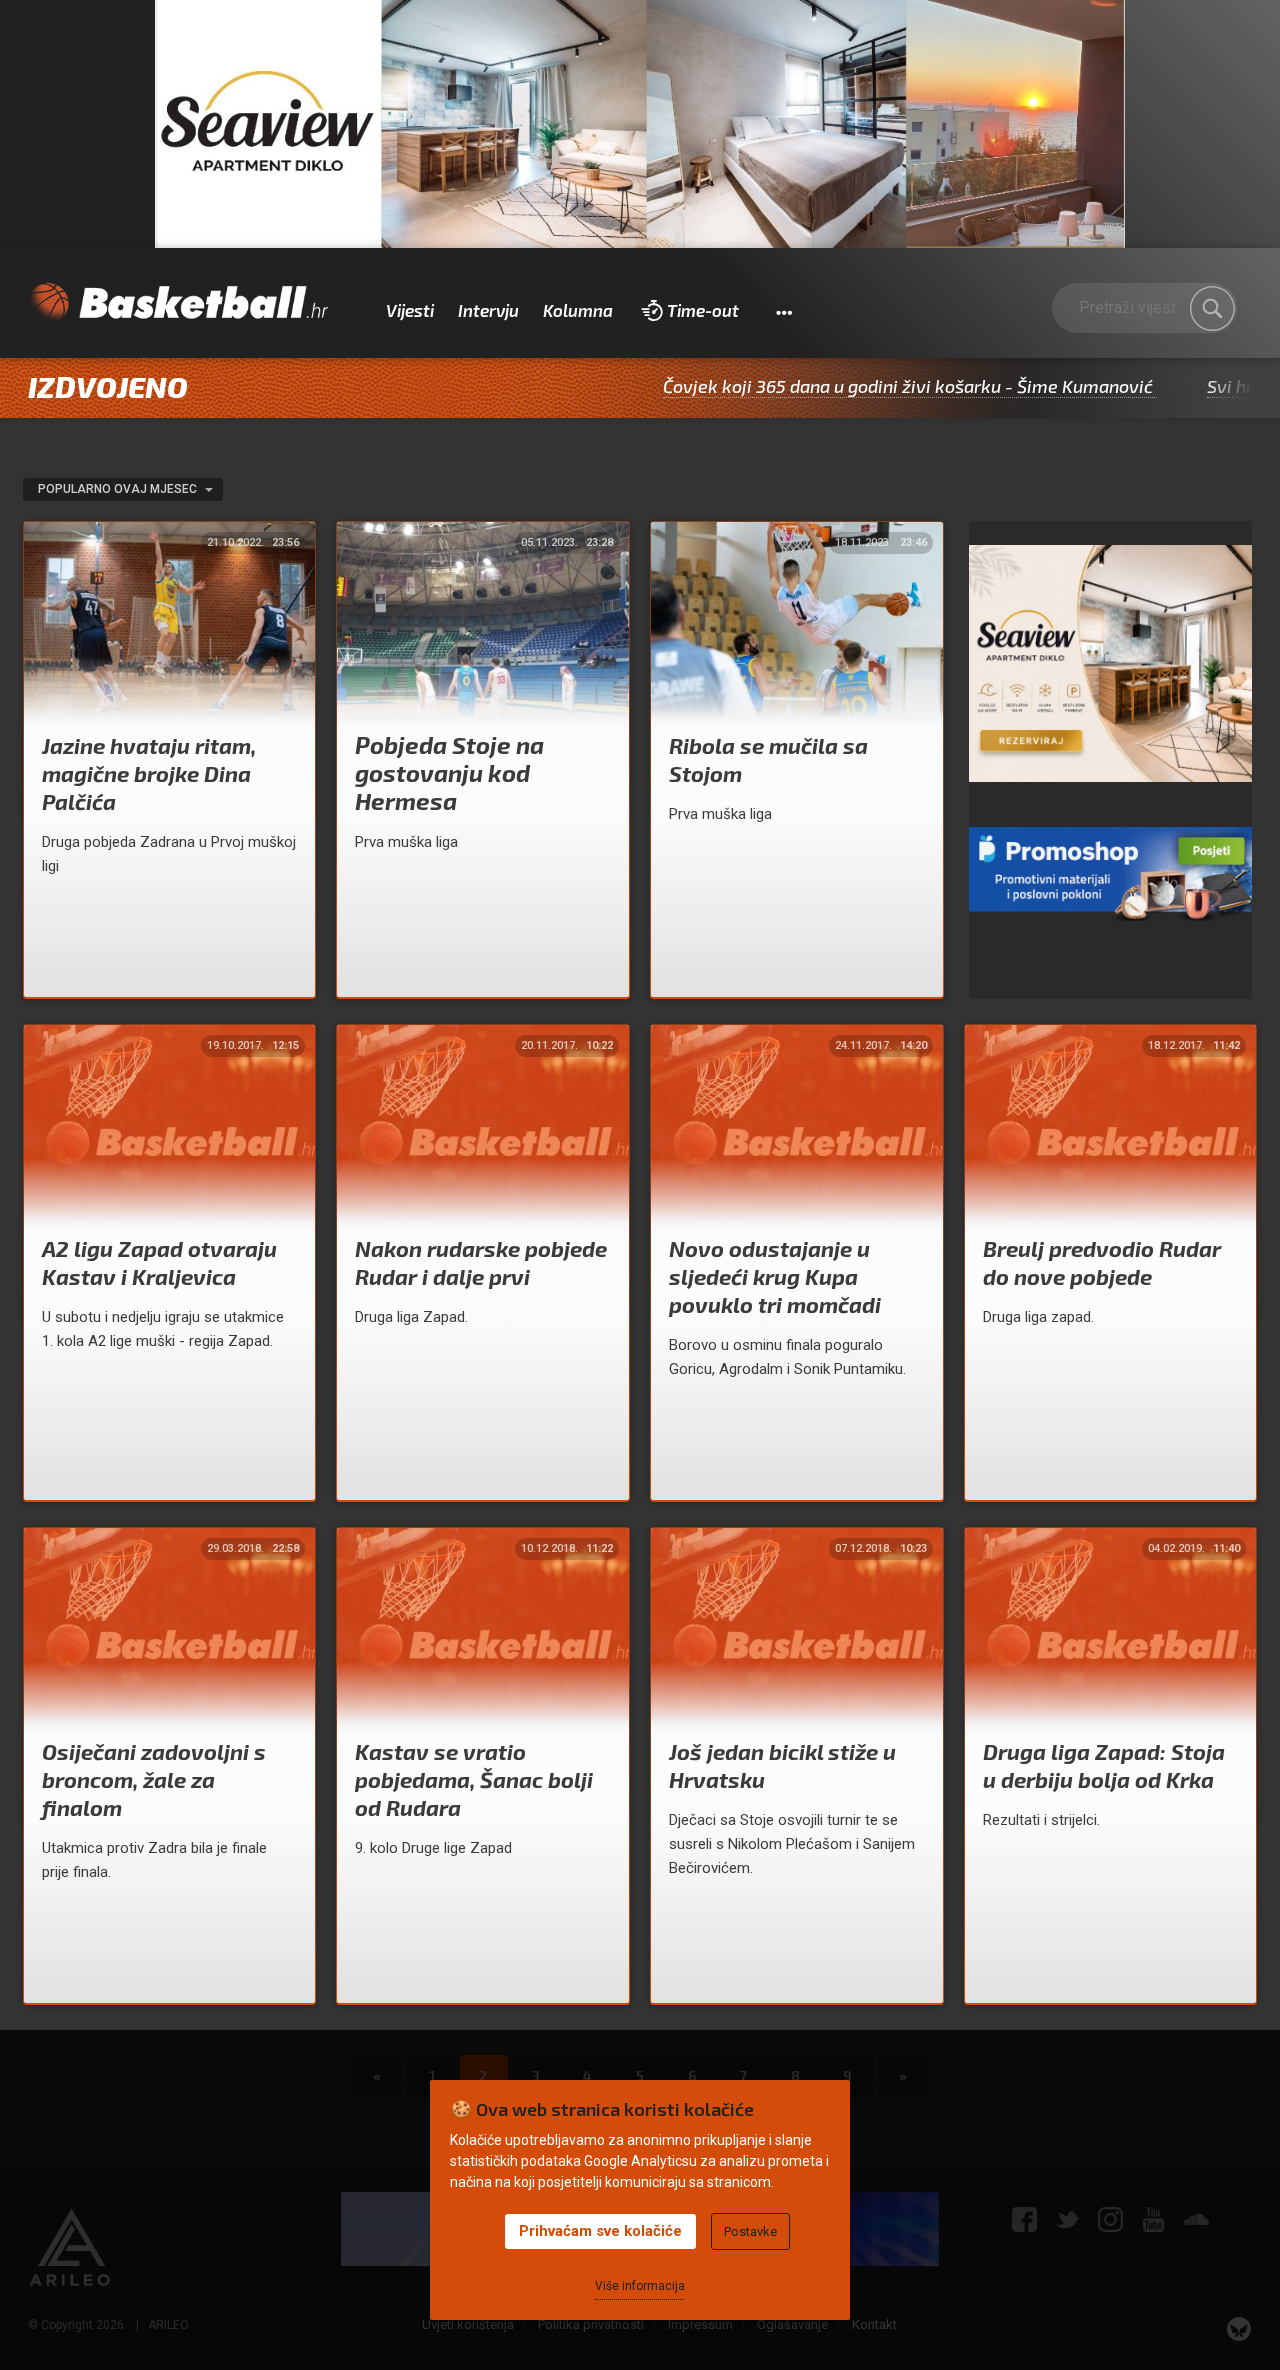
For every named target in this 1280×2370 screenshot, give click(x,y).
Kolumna (578, 310)
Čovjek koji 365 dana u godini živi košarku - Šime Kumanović (829, 386)
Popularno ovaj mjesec (119, 489)
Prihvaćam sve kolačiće (600, 2231)
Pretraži (1212, 309)
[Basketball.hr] (178, 303)
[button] (783, 311)
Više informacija (640, 2286)
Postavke (750, 2231)
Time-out (703, 310)
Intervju (488, 310)
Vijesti (410, 310)
